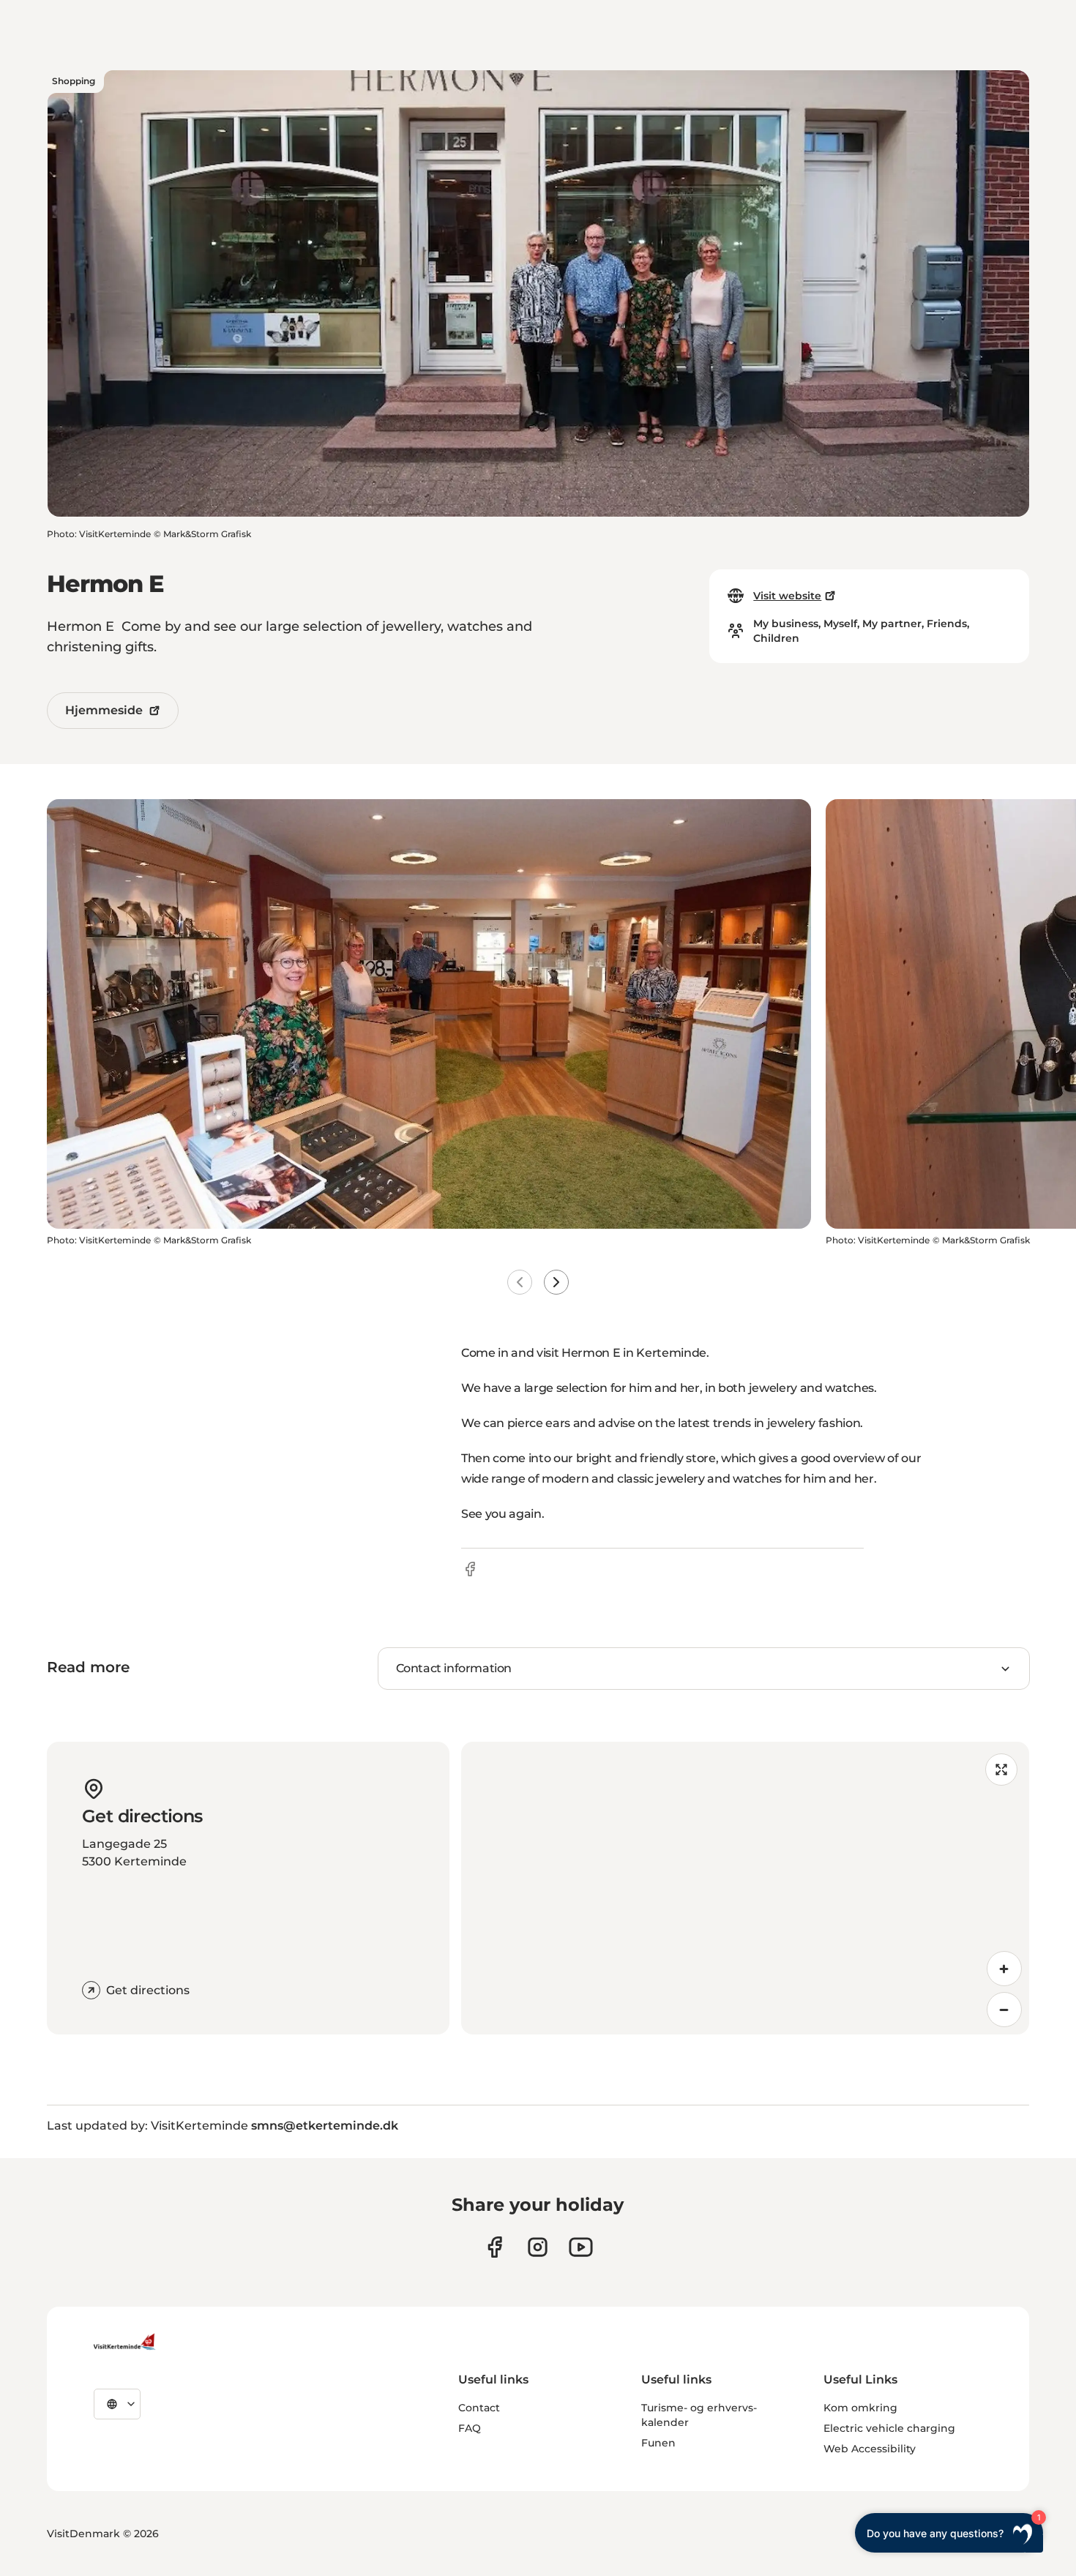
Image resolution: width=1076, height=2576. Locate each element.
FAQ (470, 2428)
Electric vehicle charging (889, 2428)
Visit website (787, 596)
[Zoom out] (1004, 2010)
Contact (479, 2408)
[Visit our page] (494, 2247)
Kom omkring (860, 2408)
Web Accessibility (870, 2449)
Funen (658, 2443)
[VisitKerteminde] (126, 2342)
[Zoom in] (1004, 1969)
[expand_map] (1001, 1770)
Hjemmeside (104, 710)
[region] (745, 1888)
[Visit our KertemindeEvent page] (581, 2247)
